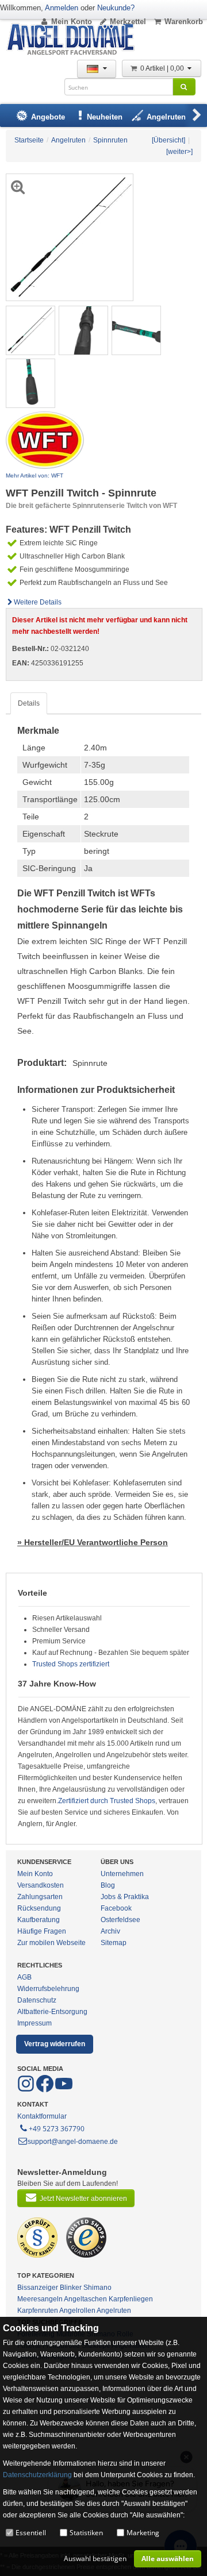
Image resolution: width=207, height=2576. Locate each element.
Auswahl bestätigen (95, 2558)
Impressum (34, 2023)
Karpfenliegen (131, 2299)
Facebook (116, 1908)
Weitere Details (38, 602)
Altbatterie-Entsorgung (52, 2012)
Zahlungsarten (40, 1897)
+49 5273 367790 (57, 2129)
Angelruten (114, 2311)
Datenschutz (37, 2000)
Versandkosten (41, 1885)
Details (29, 703)
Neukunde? (116, 8)
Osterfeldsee (120, 1920)
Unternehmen (122, 1874)
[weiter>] (179, 152)
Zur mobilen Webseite (51, 1943)
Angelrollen (77, 2311)
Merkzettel (128, 22)
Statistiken (86, 2533)
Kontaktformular (42, 2116)
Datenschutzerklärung (37, 2475)
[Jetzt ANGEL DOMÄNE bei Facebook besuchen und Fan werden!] (27, 2090)
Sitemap (114, 1943)
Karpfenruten (38, 2311)
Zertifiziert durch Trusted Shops (107, 1801)
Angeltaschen (85, 2299)
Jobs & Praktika (125, 1897)
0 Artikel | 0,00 (163, 68)
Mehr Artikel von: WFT (34, 475)
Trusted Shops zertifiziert (71, 1664)
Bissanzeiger (38, 2288)
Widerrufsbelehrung (48, 1989)
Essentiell (31, 2533)
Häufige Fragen (42, 1931)
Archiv (110, 1931)
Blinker (71, 2288)
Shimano (97, 2288)
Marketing (143, 2533)
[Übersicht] (168, 140)
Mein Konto (72, 22)
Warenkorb (184, 22)
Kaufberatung (39, 1920)
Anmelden (62, 8)
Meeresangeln (40, 2299)
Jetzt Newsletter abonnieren (83, 2198)
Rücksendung (39, 1908)
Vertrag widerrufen (55, 2044)
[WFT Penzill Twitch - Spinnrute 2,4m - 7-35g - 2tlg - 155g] (30, 330)
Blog (108, 1885)
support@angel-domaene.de (73, 2142)
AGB (24, 1977)
